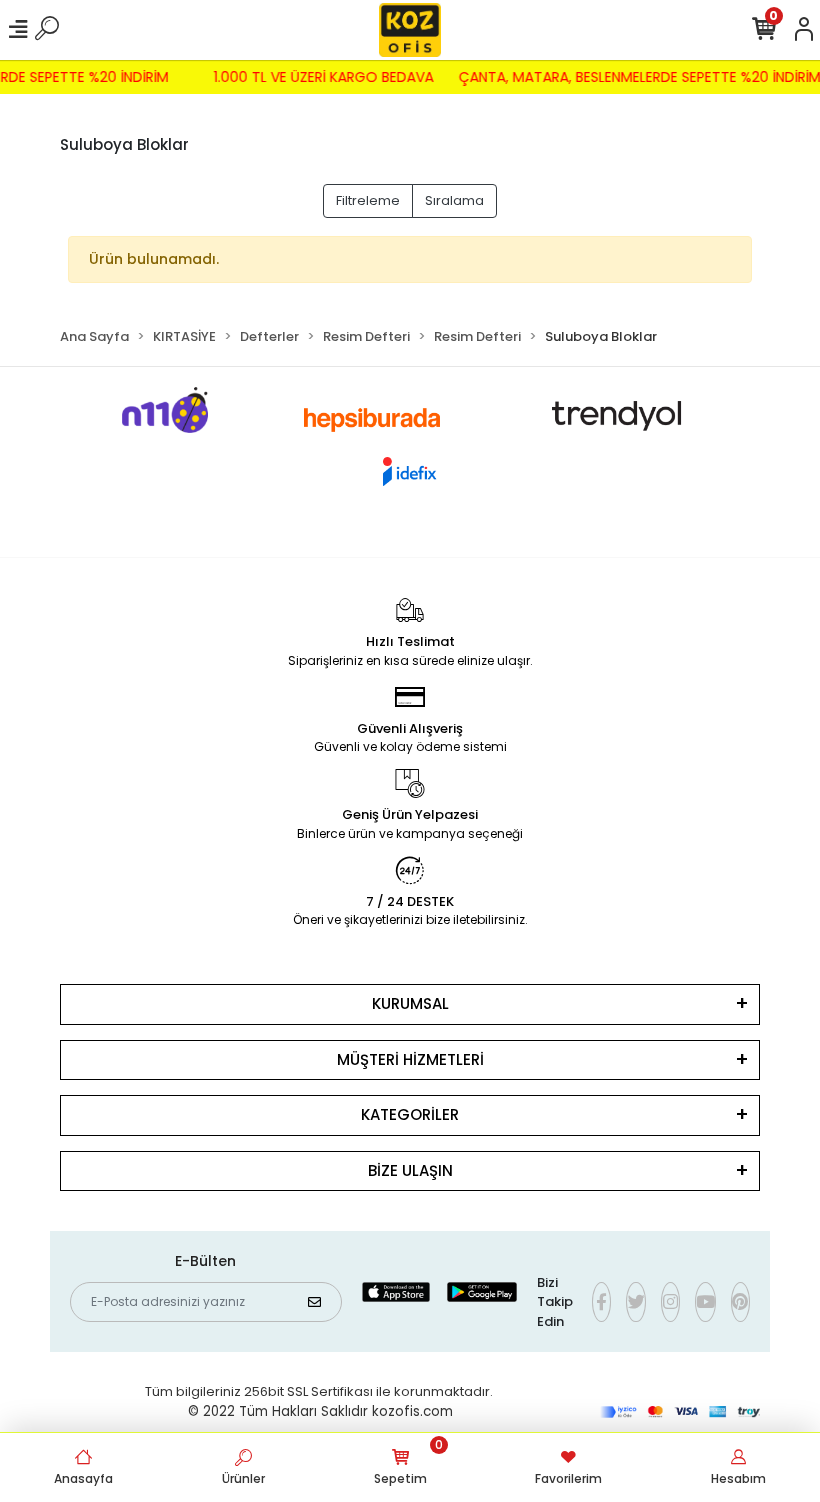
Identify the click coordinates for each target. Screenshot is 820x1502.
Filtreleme (368, 200)
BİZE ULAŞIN (410, 1170)
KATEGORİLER (410, 1114)
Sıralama (454, 200)
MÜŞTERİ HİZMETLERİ (410, 1059)
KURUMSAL (410, 1003)
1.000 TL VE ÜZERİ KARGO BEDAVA (329, 77)
